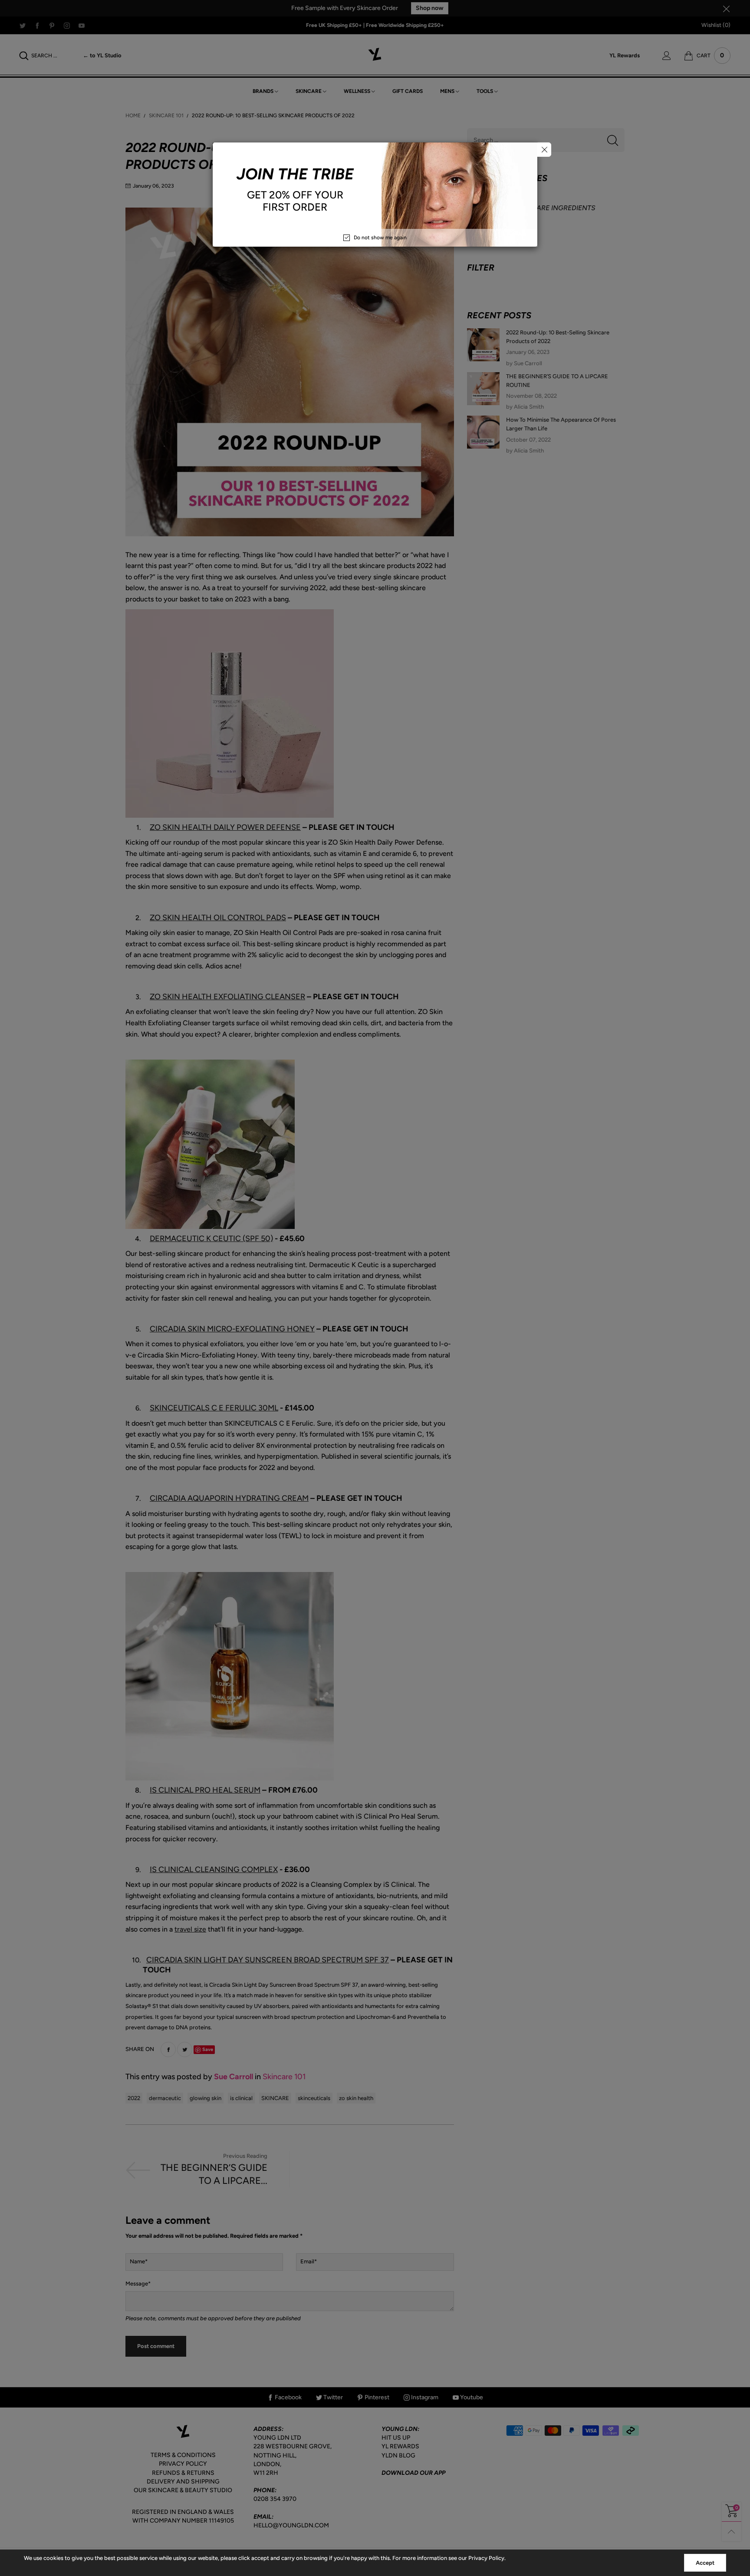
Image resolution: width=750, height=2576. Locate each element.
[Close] (544, 150)
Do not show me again (380, 238)
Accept (705, 2563)
